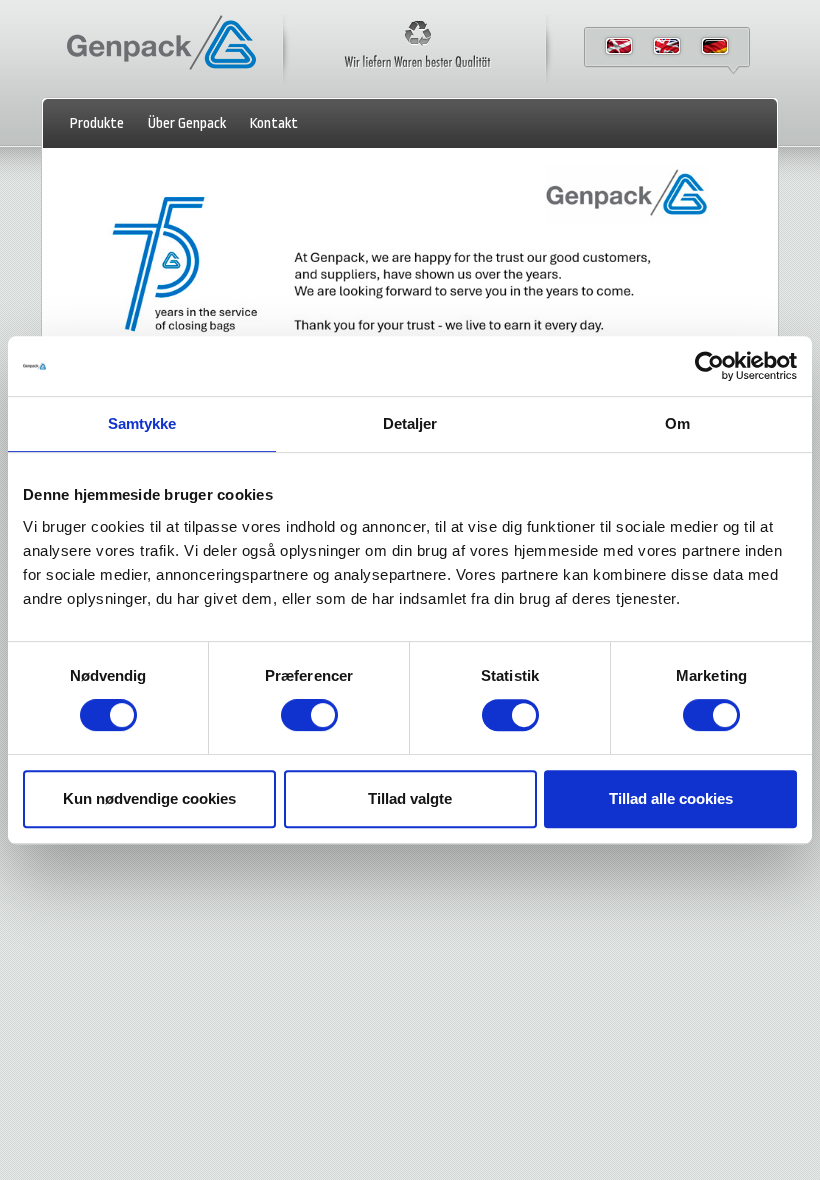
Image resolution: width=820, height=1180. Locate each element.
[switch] (309, 715)
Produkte (97, 123)
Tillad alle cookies (671, 798)
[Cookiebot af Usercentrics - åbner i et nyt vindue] (709, 366)
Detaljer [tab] (410, 423)
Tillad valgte (410, 798)
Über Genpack (187, 123)
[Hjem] (161, 71)
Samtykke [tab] (142, 423)
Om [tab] (677, 423)
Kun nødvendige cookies (149, 798)
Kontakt (274, 123)
